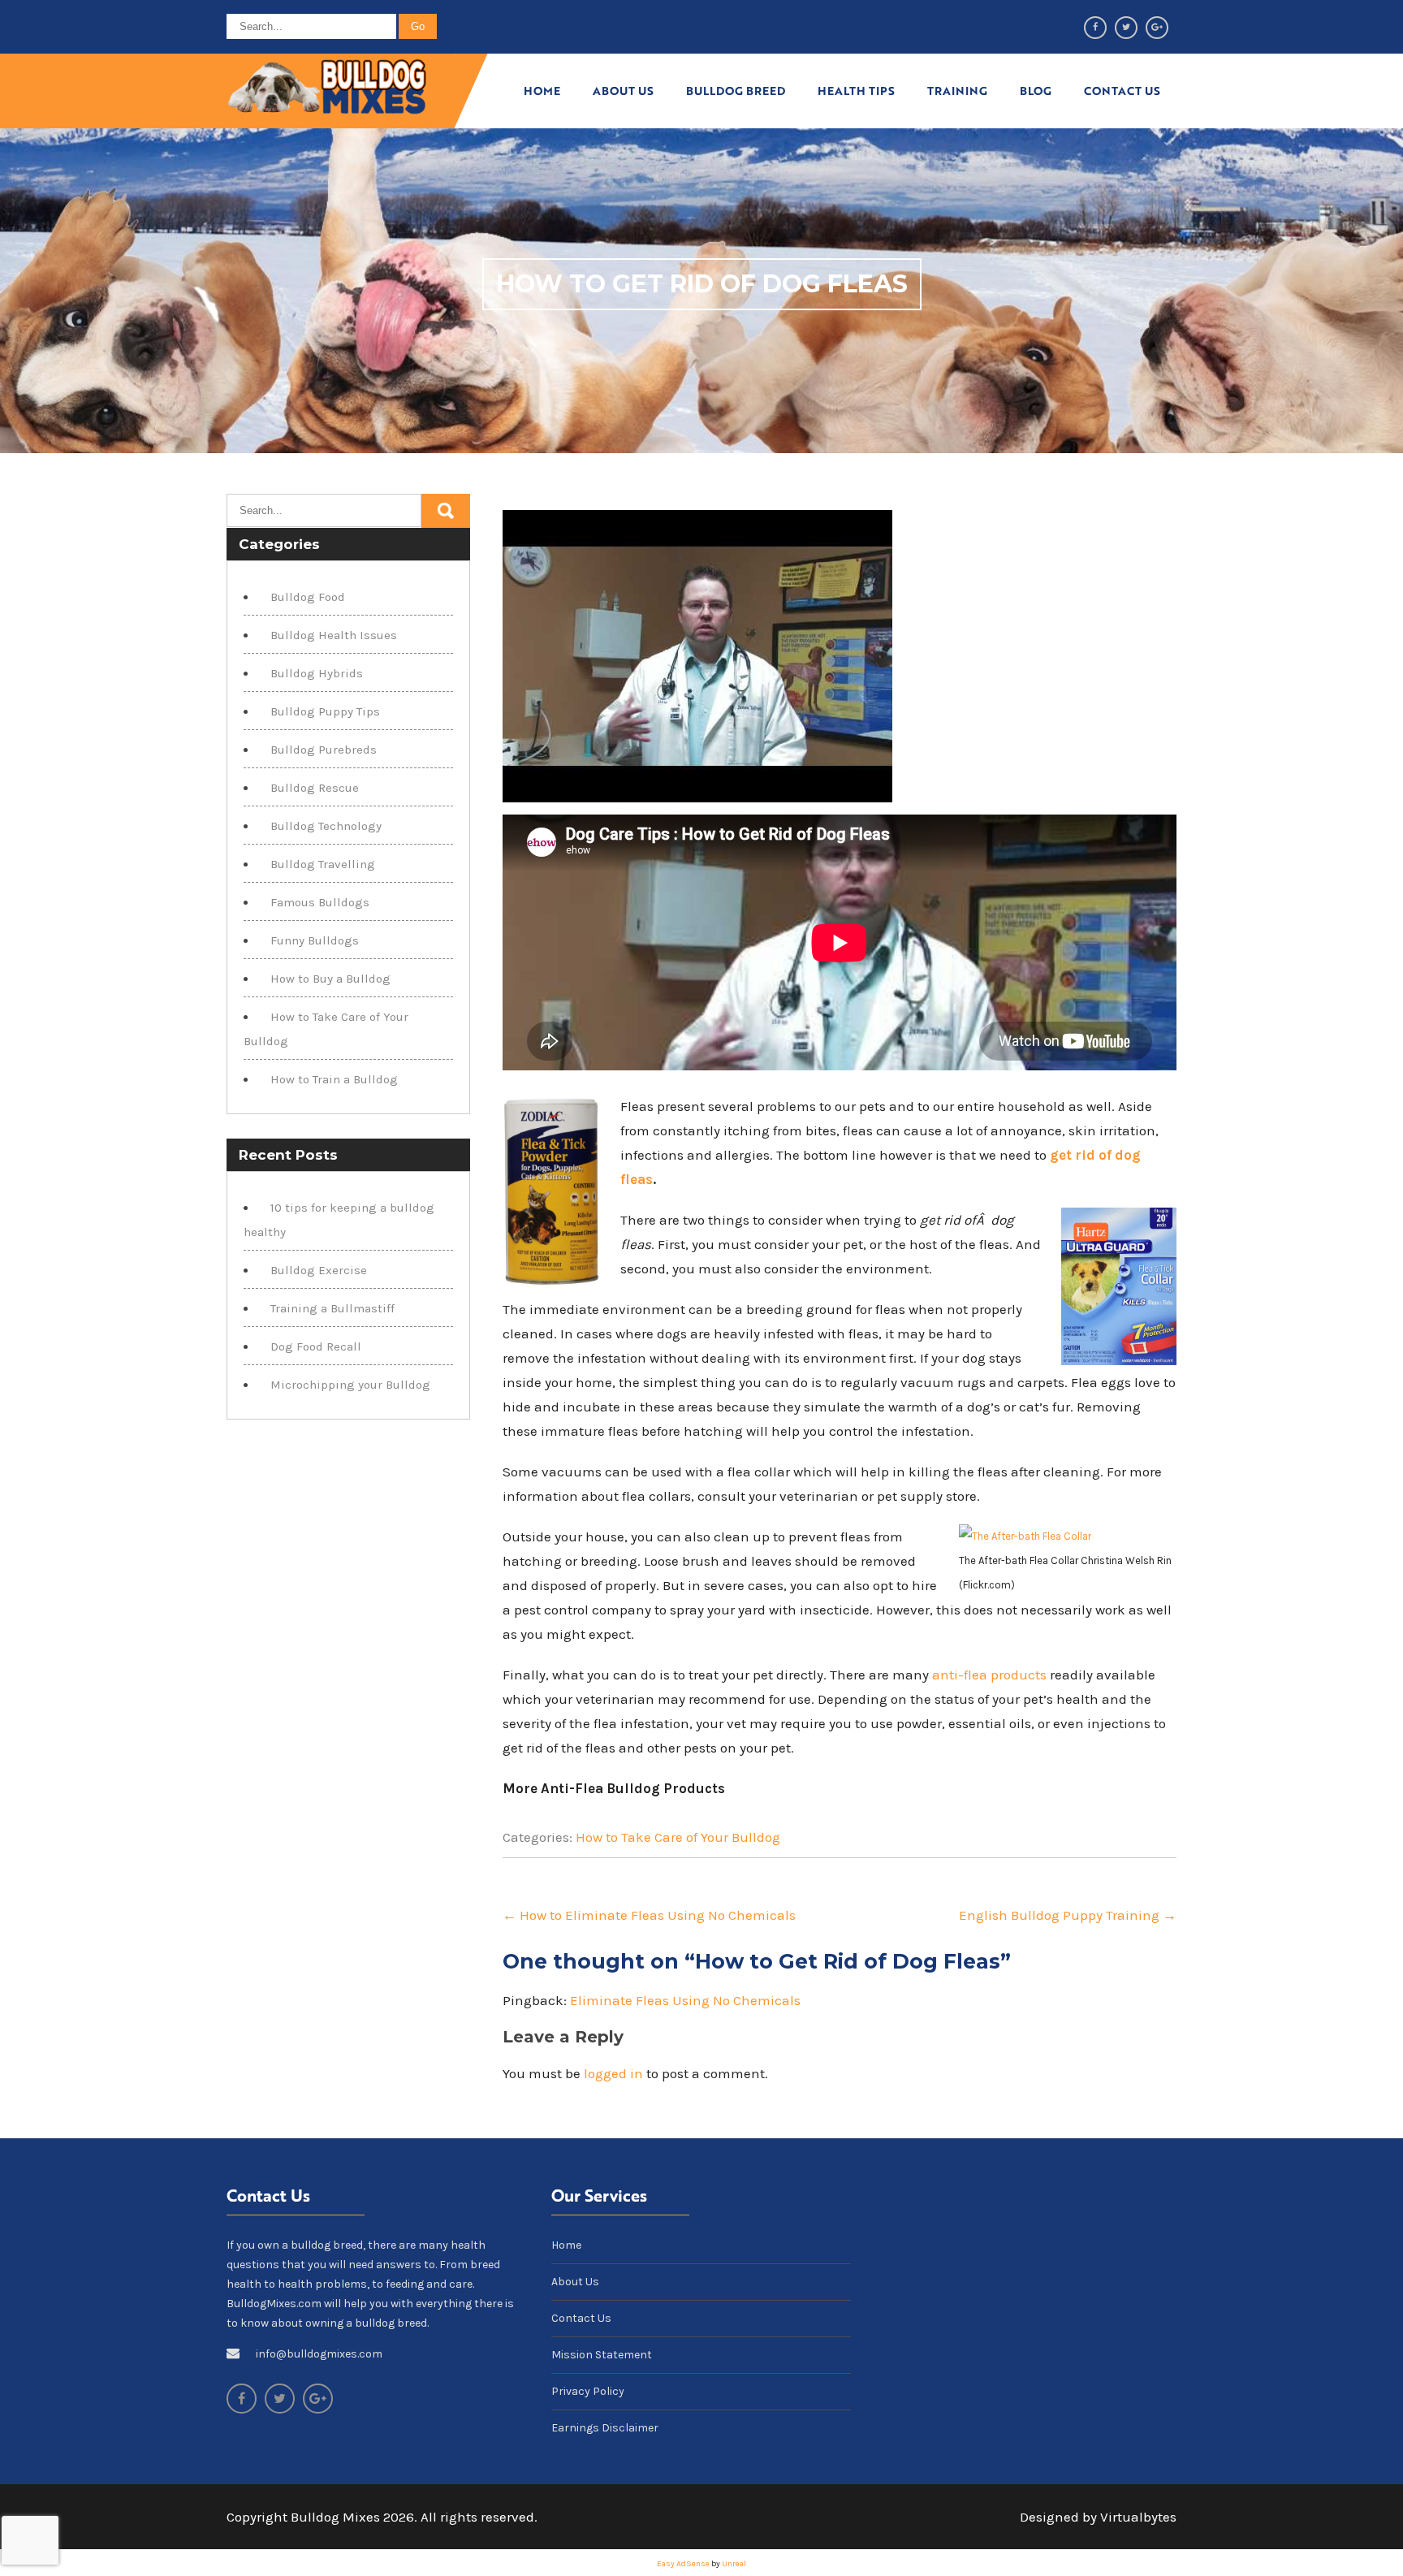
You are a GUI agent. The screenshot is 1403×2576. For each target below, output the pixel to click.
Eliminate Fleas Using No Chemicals (685, 2000)
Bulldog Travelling (323, 864)
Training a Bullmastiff (332, 1308)
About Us (623, 91)
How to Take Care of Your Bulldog (678, 1837)
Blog (1036, 91)
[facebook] (1095, 28)
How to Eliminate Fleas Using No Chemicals (649, 1915)
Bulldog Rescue (315, 788)
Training (957, 91)
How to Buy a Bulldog (330, 979)
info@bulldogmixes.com (319, 2354)
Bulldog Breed (736, 91)
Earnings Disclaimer (605, 2428)
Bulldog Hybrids (317, 673)
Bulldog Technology (326, 826)
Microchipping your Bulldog (350, 1385)
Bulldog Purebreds (324, 750)
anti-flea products (989, 1675)
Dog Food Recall (316, 1346)
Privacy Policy (588, 2391)
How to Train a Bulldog (334, 1079)
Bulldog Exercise (319, 1270)
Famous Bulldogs (320, 902)
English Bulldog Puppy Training (1068, 1915)
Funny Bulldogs (315, 940)
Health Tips (856, 91)
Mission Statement (602, 2355)
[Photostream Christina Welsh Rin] (1025, 1536)
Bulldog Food (308, 597)
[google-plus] (1157, 28)
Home (542, 91)
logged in (613, 2073)
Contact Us (1122, 91)
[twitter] (1126, 28)
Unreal (734, 2564)
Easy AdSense (683, 2564)
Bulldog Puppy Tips (325, 711)
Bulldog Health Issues (334, 635)
